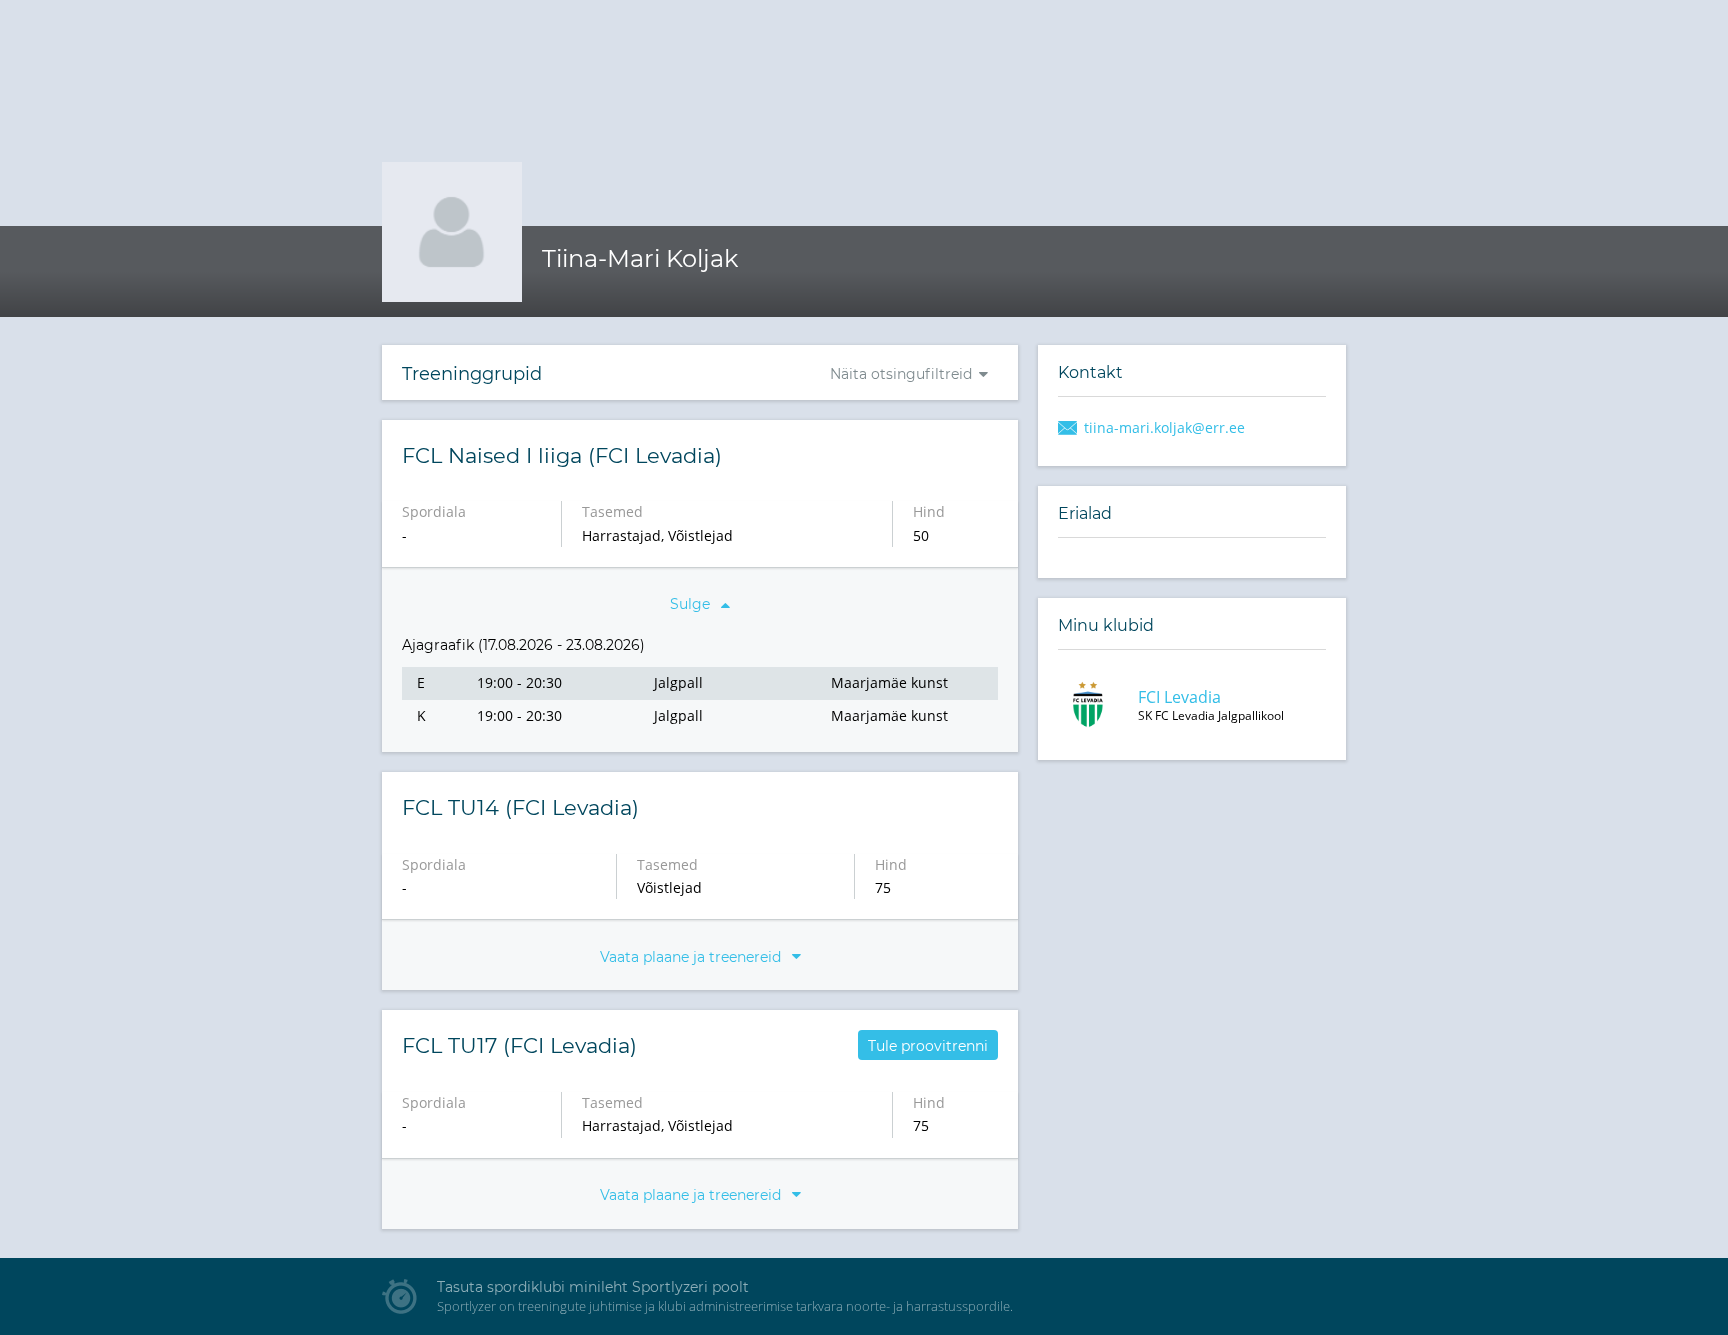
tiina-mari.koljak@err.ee (1164, 427)
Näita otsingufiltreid (901, 374)
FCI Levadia (1179, 697)
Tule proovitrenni (928, 1046)
